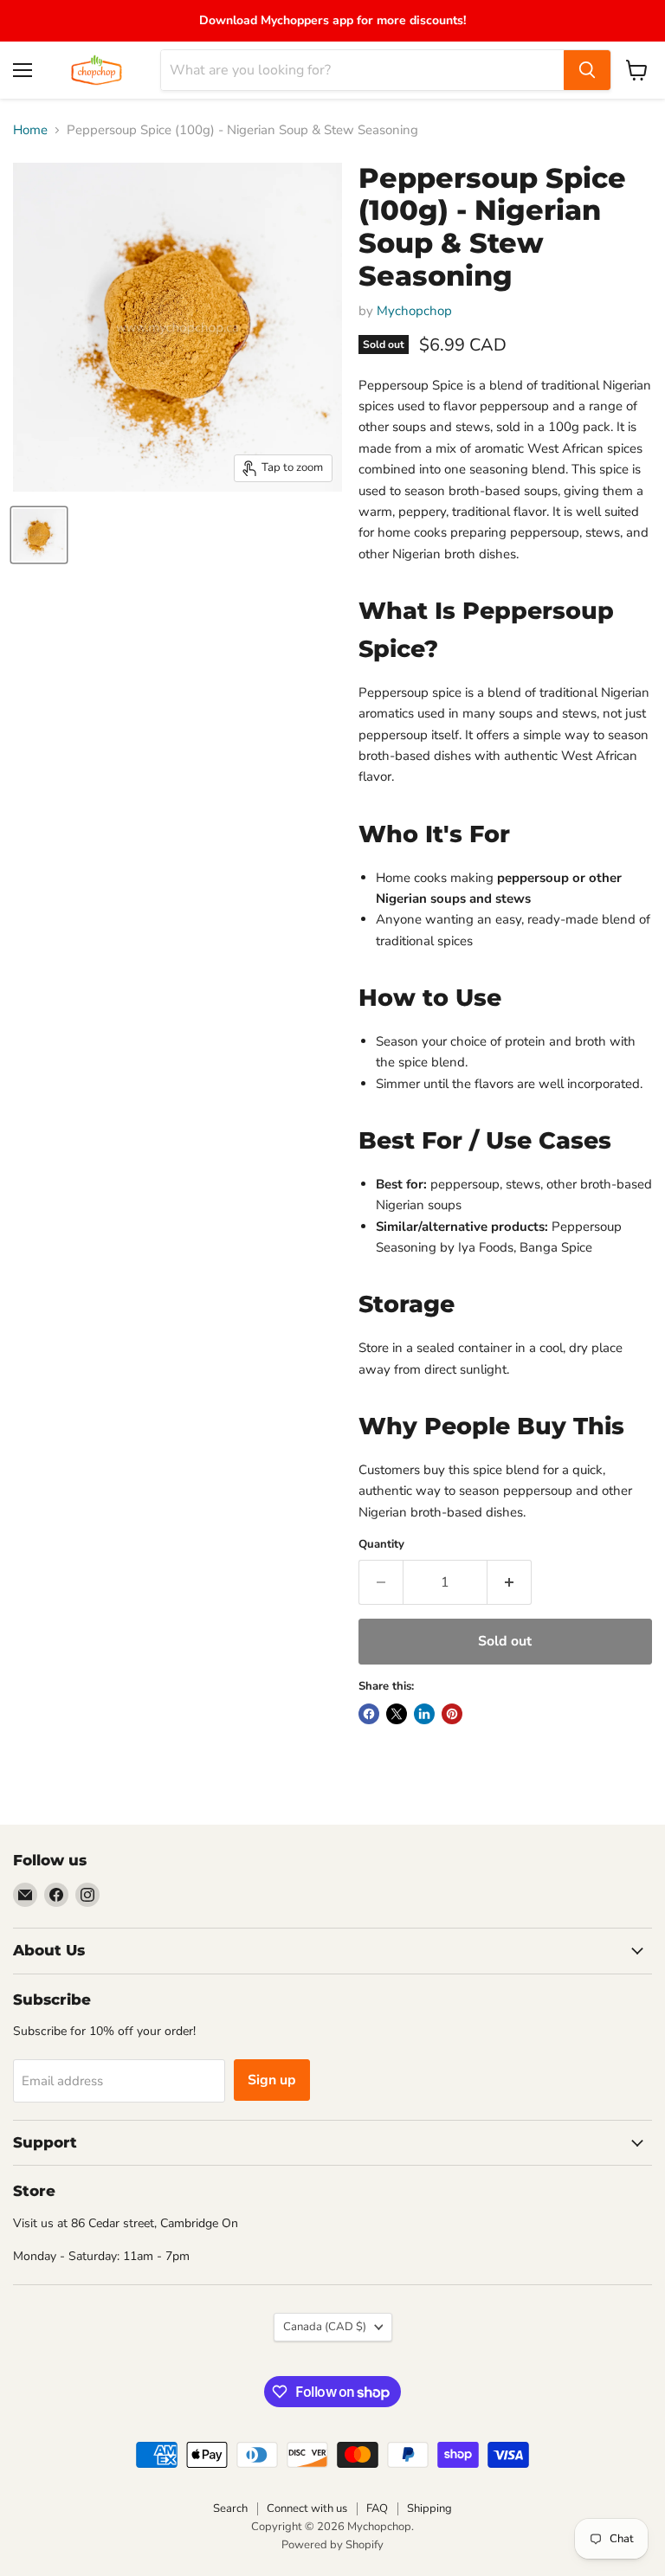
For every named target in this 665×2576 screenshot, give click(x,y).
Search (230, 2508)
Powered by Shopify (332, 2545)
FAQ (377, 2508)
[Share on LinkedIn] (424, 1714)
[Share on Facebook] (369, 1714)
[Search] (587, 70)
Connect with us (307, 2508)
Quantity (381, 1545)
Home (30, 130)
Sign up (272, 2080)
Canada (325, 2327)
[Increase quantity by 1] (510, 1582)
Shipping (429, 2508)
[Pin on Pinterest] (452, 1714)
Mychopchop (414, 311)
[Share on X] (397, 1714)
